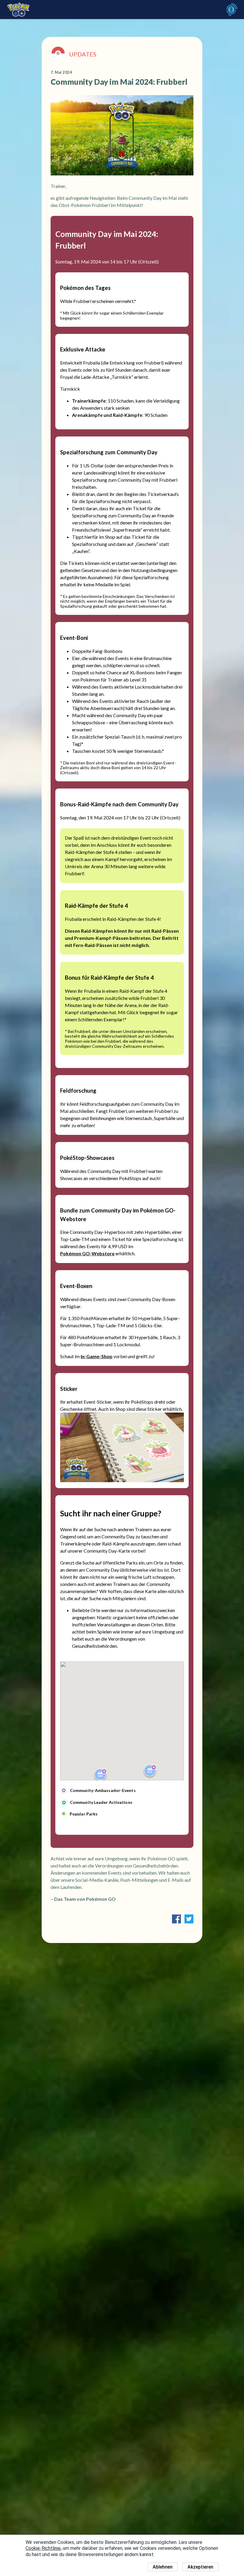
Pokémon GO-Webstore (87, 1253)
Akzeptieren (200, 2567)
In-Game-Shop (97, 1356)
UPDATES (83, 54)
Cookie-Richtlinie (43, 2548)
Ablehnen (163, 2567)
